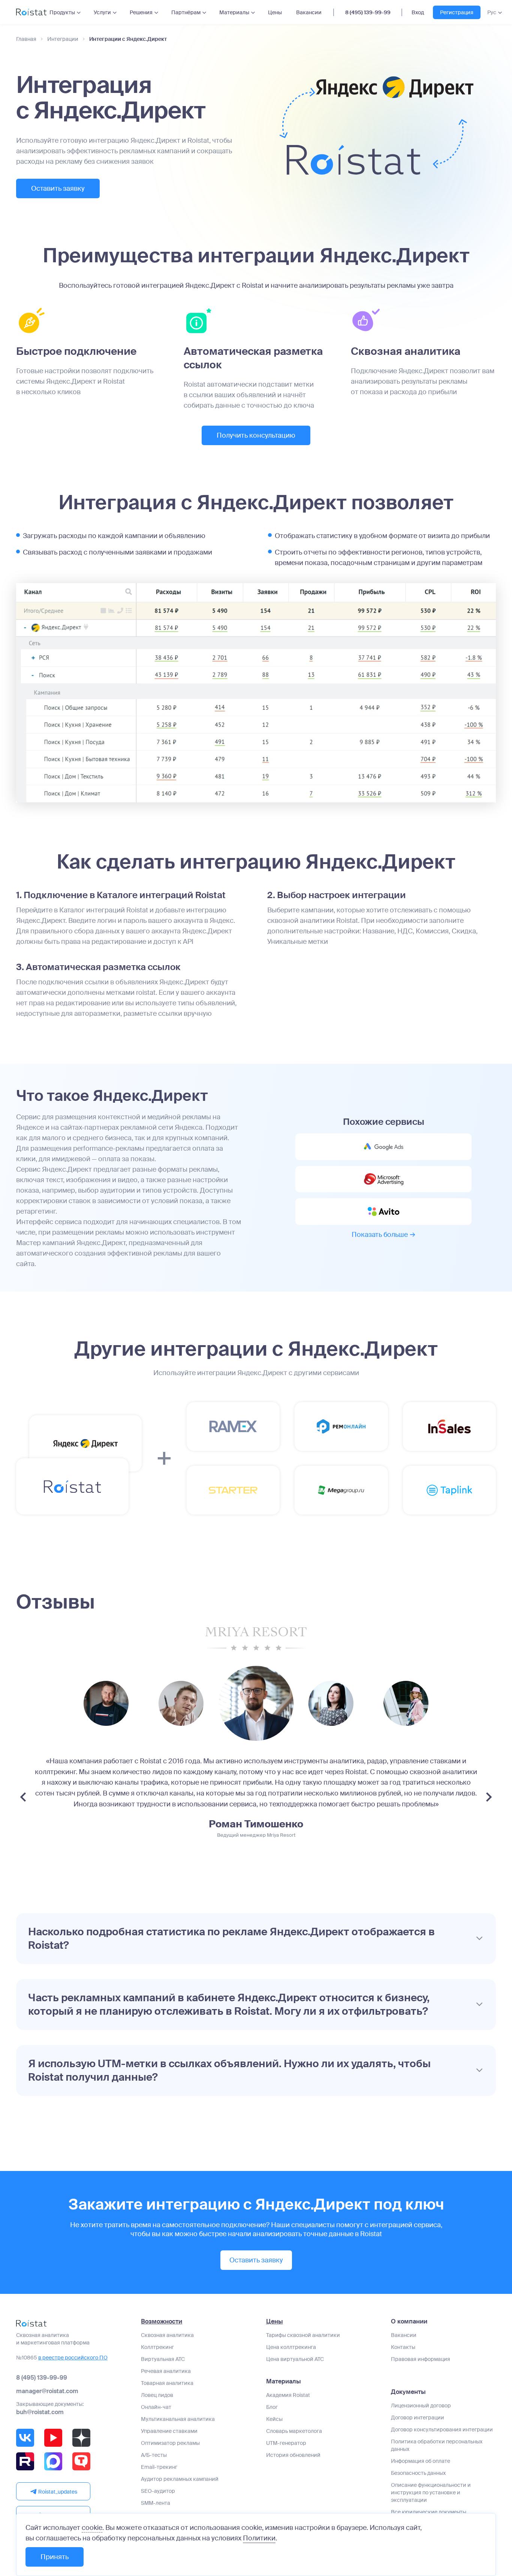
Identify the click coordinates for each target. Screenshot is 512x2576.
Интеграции (63, 39)
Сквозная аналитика (167, 2335)
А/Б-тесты (154, 2455)
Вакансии (309, 12)
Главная (26, 39)
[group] (106, 1703)
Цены (275, 12)
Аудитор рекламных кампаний (180, 2479)
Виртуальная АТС (163, 2359)
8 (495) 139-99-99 (368, 12)
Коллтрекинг (157, 2347)
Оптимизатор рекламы (170, 2443)
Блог (272, 2407)
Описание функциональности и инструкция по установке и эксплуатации (431, 2492)
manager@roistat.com (47, 2391)
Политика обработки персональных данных (437, 2445)
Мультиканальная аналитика (178, 2419)
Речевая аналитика (166, 2371)
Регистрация (457, 12)
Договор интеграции (418, 2418)
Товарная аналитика (167, 2383)
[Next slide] (489, 1797)
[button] (256, 1939)
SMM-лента (156, 2503)
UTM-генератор (286, 2443)
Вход (418, 12)
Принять (55, 2557)
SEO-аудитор (158, 2491)
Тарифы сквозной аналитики (303, 2335)
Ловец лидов (157, 2395)
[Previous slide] (23, 1797)
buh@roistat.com (40, 2412)
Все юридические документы (429, 2512)
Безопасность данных (418, 2473)
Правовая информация (421, 2359)
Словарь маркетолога (294, 2431)
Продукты (62, 12)
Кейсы (274, 2419)
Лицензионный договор (421, 2406)
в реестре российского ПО (73, 2358)
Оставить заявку (58, 188)
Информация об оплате (421, 2461)
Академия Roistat (288, 2395)
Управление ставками (169, 2431)
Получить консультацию (256, 435)
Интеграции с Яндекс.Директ (128, 39)
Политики (259, 2538)
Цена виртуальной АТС (295, 2359)
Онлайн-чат (156, 2407)
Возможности (162, 2322)
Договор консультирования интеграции (442, 2429)
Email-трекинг (159, 2467)
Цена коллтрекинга (291, 2347)
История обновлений (293, 2455)
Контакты (403, 2347)
